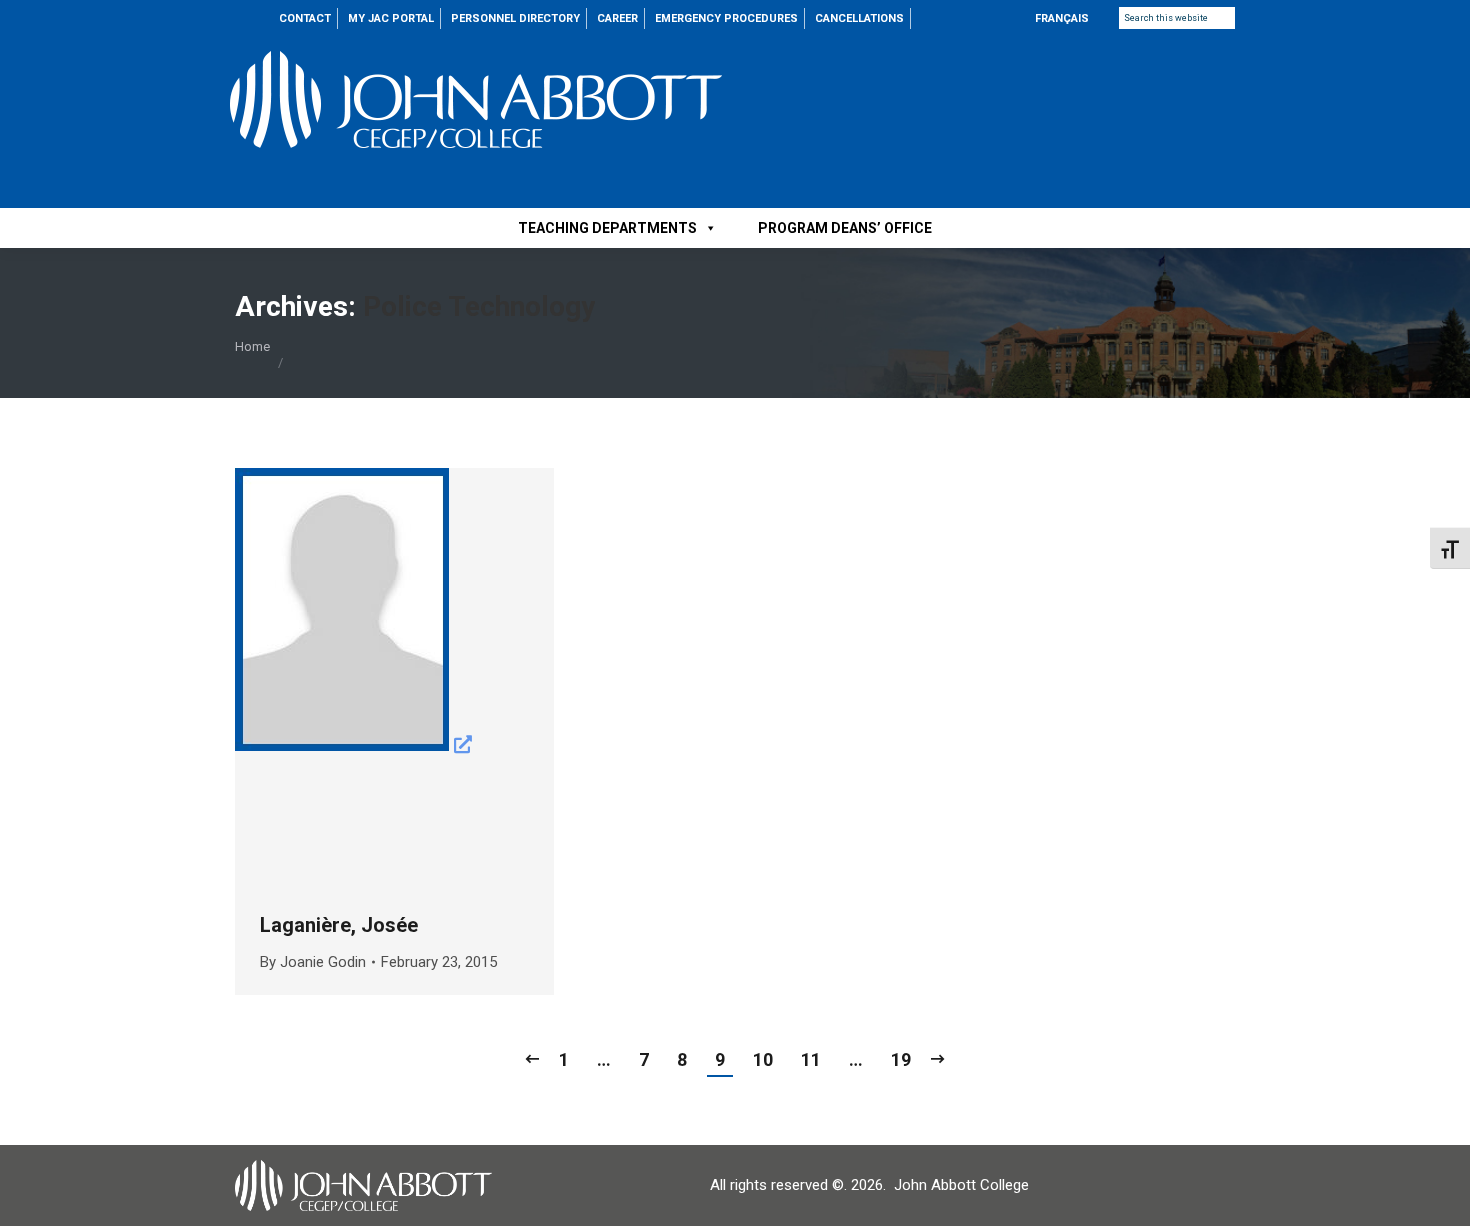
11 (811, 1059)
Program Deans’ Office (845, 228)
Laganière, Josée (339, 925)
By (313, 962)
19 (901, 1059)
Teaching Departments (607, 228)
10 (763, 1059)
